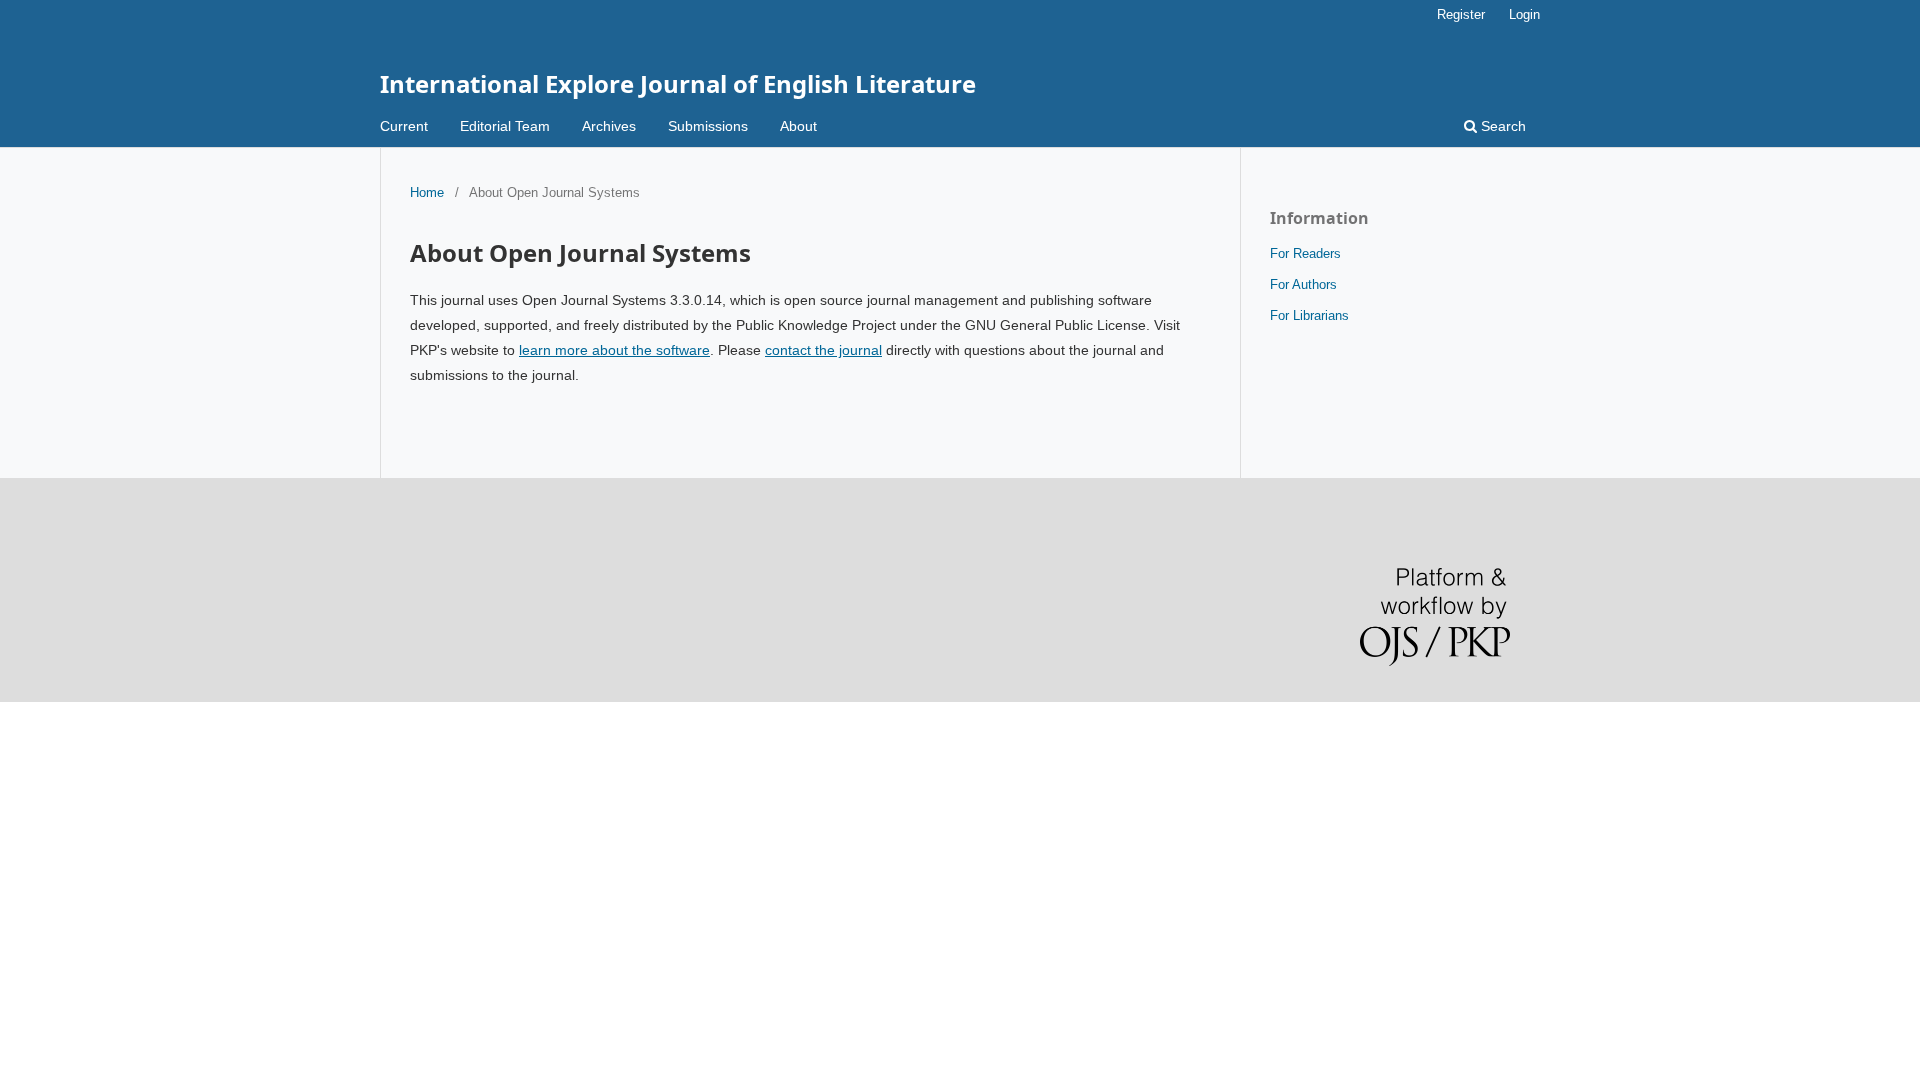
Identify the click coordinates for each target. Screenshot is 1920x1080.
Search (1501, 126)
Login (1524, 14)
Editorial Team (505, 126)
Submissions (708, 126)
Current (404, 126)
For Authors (1303, 284)
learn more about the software (614, 350)
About (798, 126)
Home (427, 192)
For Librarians (1309, 315)
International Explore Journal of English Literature (678, 83)
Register (1461, 14)
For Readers (1305, 253)
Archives (609, 126)
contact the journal (823, 350)
